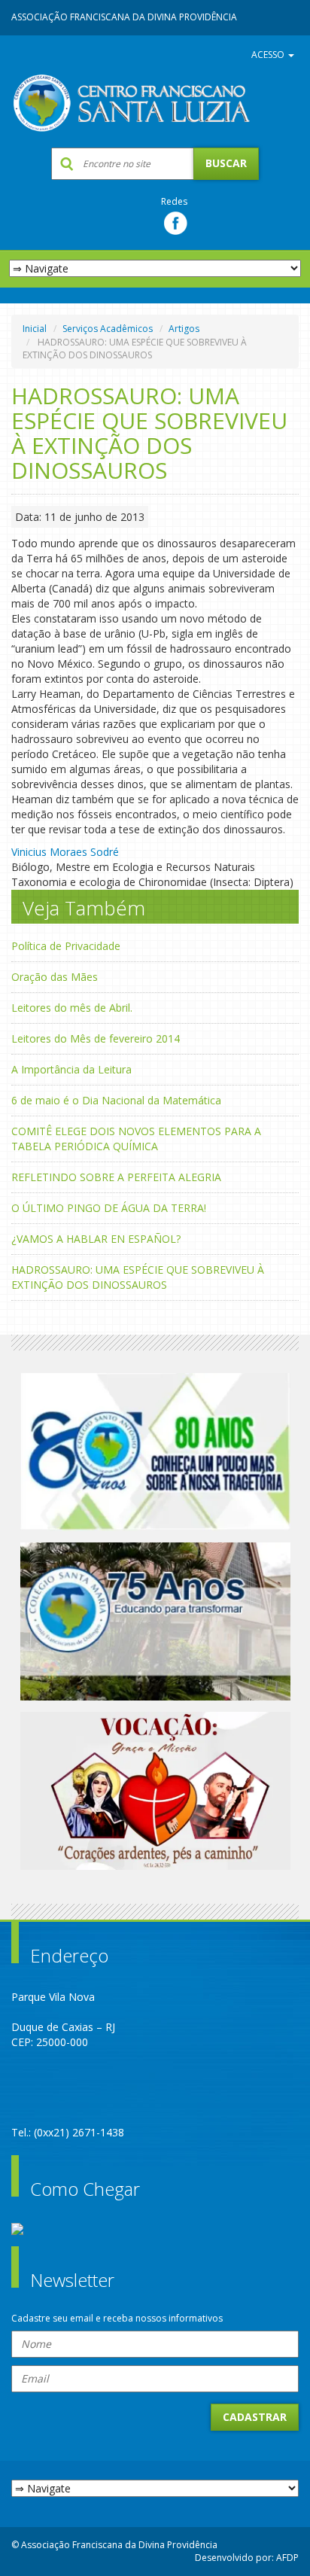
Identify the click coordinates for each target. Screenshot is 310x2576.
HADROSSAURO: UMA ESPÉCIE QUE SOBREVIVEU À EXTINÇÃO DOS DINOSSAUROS (138, 1277)
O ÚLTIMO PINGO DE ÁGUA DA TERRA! (109, 1208)
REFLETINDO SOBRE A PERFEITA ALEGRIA (116, 1177)
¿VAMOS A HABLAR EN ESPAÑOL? (96, 1239)
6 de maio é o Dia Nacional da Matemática (116, 1100)
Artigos (184, 329)
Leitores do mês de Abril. (72, 1008)
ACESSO (269, 55)
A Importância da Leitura (71, 1069)
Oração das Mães (55, 977)
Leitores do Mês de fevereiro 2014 (96, 1038)
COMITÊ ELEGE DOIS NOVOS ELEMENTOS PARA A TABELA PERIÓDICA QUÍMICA (136, 1139)
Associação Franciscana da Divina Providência (124, 17)
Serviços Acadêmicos (108, 329)
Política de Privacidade (66, 946)
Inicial (35, 329)
